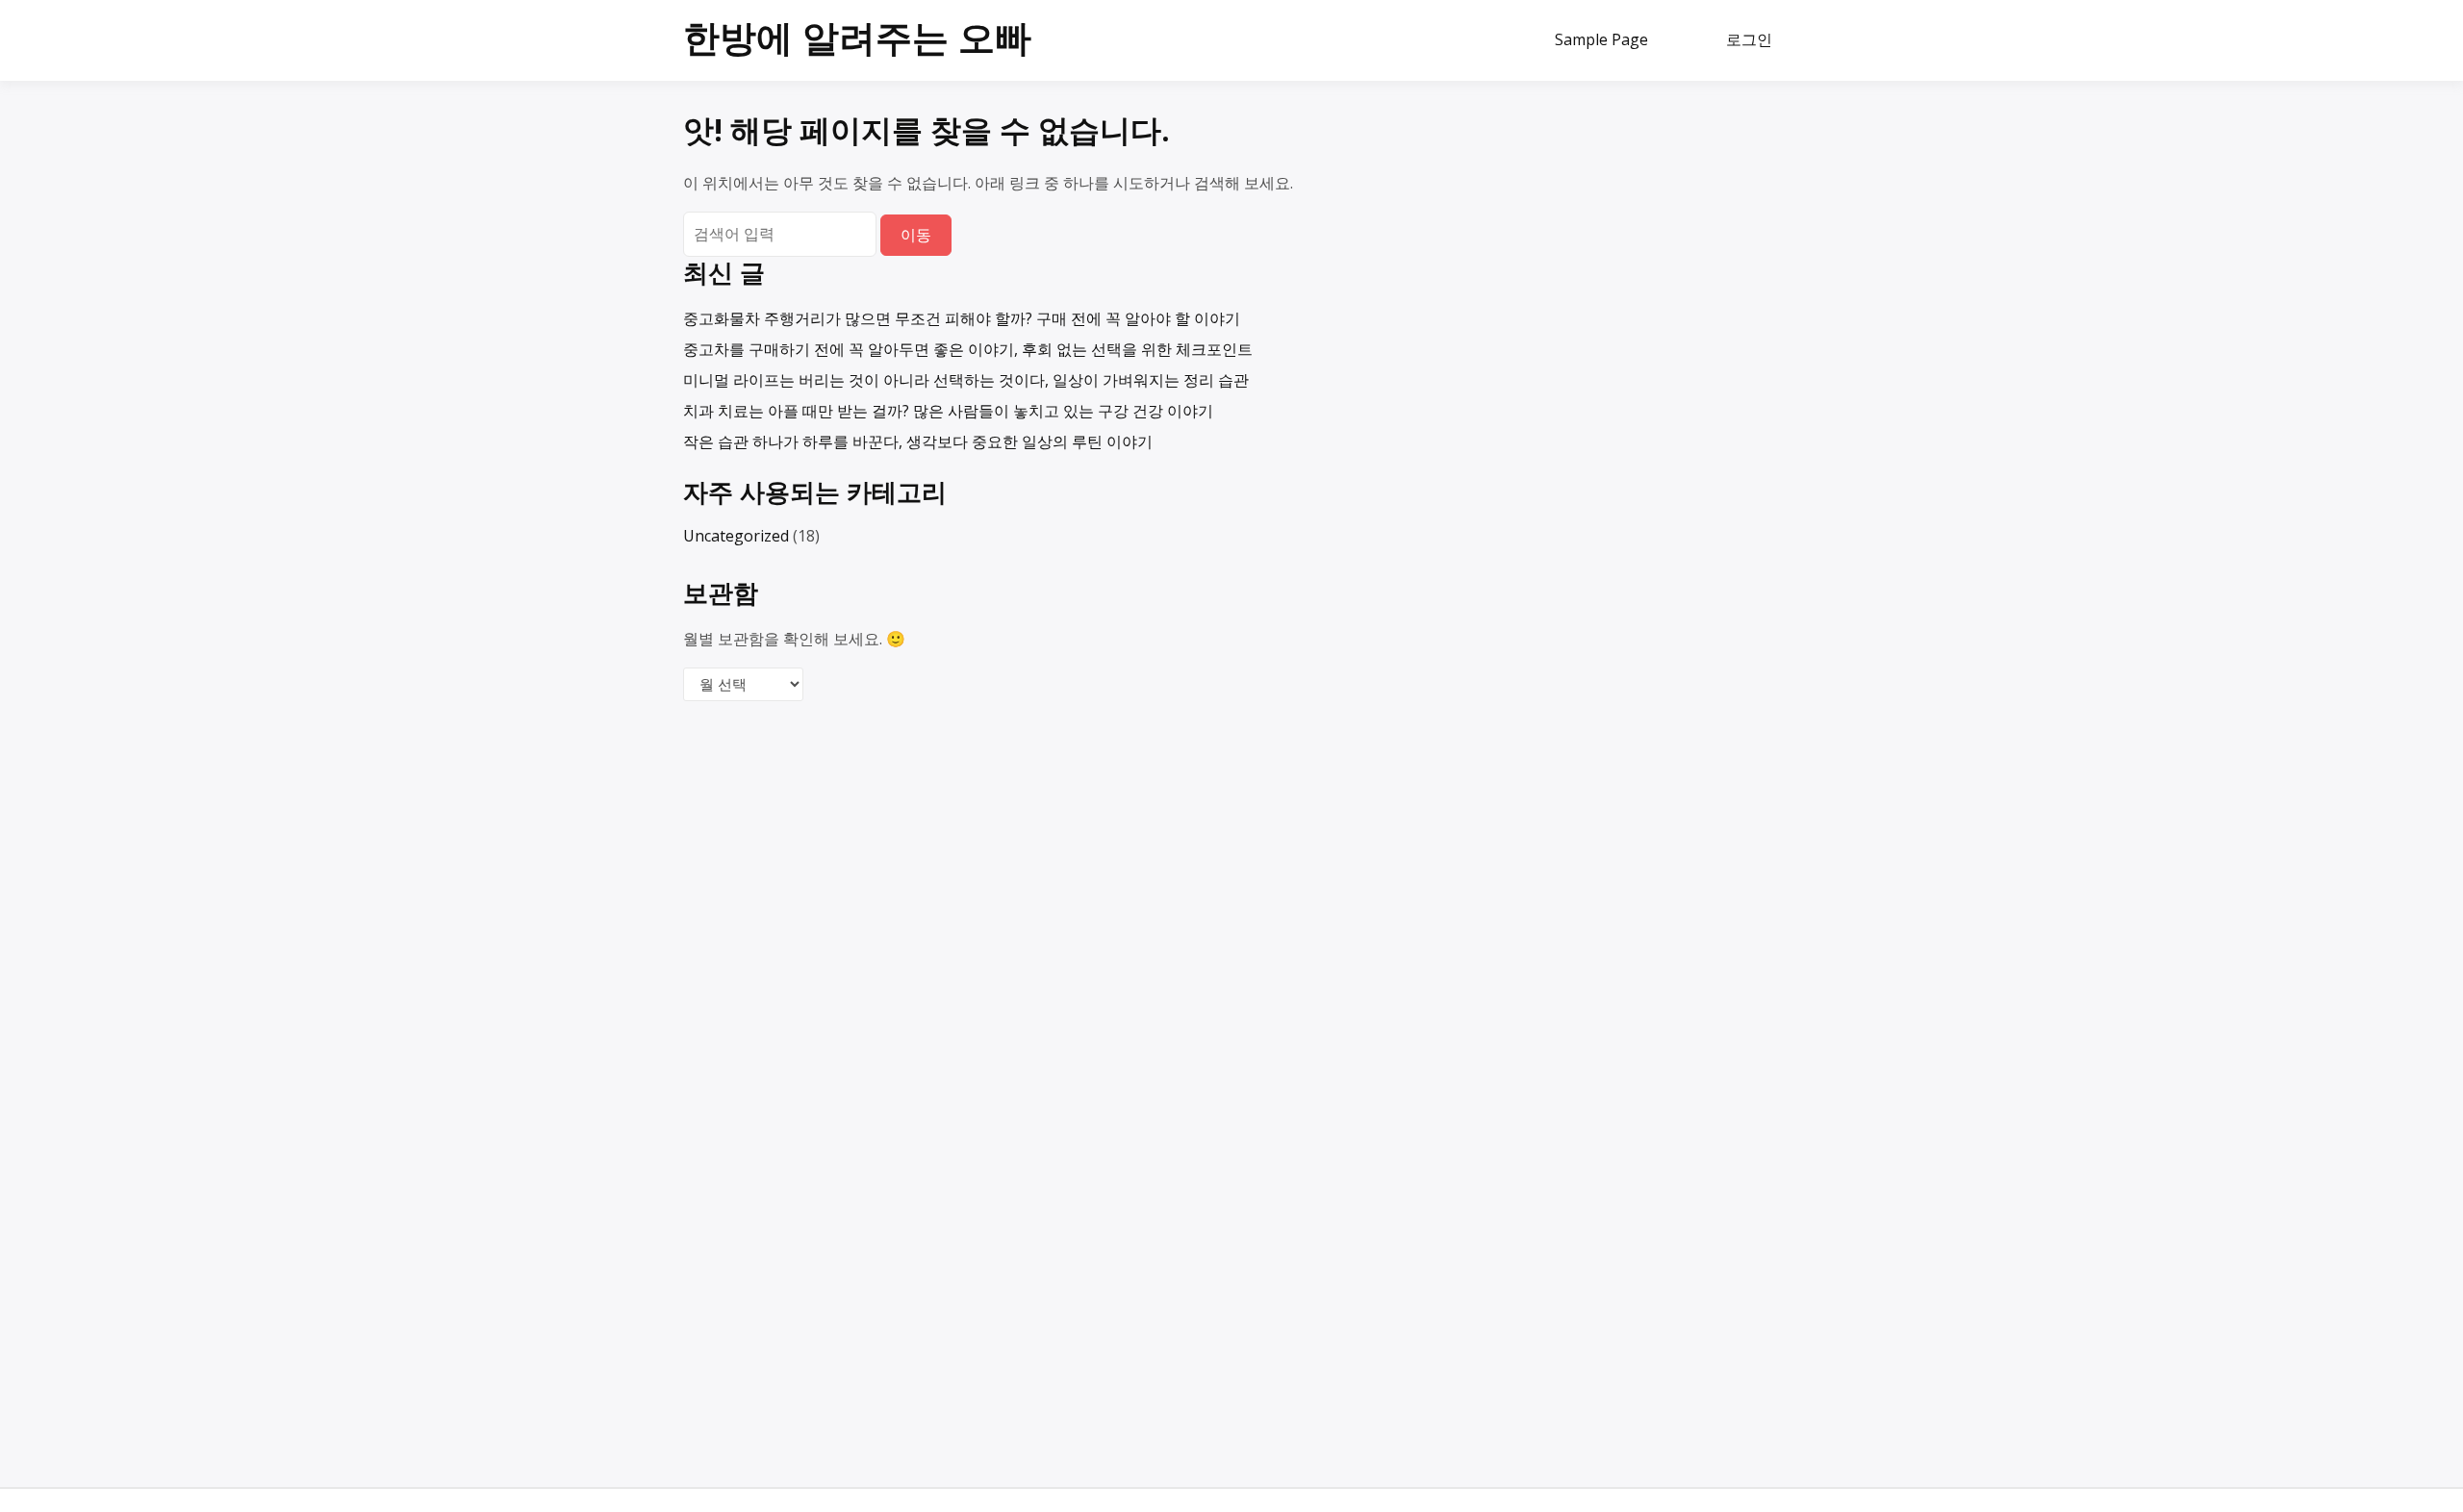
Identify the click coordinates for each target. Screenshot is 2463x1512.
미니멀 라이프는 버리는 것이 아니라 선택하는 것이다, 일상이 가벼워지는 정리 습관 (966, 380)
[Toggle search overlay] (1686, 40)
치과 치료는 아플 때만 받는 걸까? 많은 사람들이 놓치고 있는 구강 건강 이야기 (948, 411)
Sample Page (1601, 39)
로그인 (1749, 39)
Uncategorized (736, 536)
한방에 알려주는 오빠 (857, 37)
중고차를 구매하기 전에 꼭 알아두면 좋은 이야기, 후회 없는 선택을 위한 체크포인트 (968, 349)
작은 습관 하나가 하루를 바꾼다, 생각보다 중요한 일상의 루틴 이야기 (918, 441)
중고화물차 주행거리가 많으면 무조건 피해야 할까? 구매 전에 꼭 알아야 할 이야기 (962, 318)
